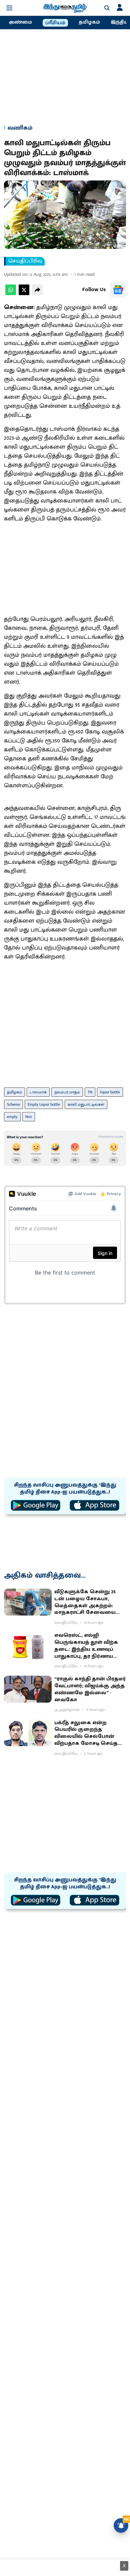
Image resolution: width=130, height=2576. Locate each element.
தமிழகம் (89, 22)
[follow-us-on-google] (118, 290)
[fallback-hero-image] (28, 1602)
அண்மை (20, 22)
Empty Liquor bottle (44, 1104)
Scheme (13, 1104)
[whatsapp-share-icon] (11, 294)
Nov (29, 1117)
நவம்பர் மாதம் (67, 1092)
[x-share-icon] (24, 294)
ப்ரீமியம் (55, 23)
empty (12, 1117)
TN (90, 1092)
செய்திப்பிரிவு (25, 261)
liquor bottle (110, 1092)
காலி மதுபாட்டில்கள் (86, 1104)
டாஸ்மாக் (38, 1092)
